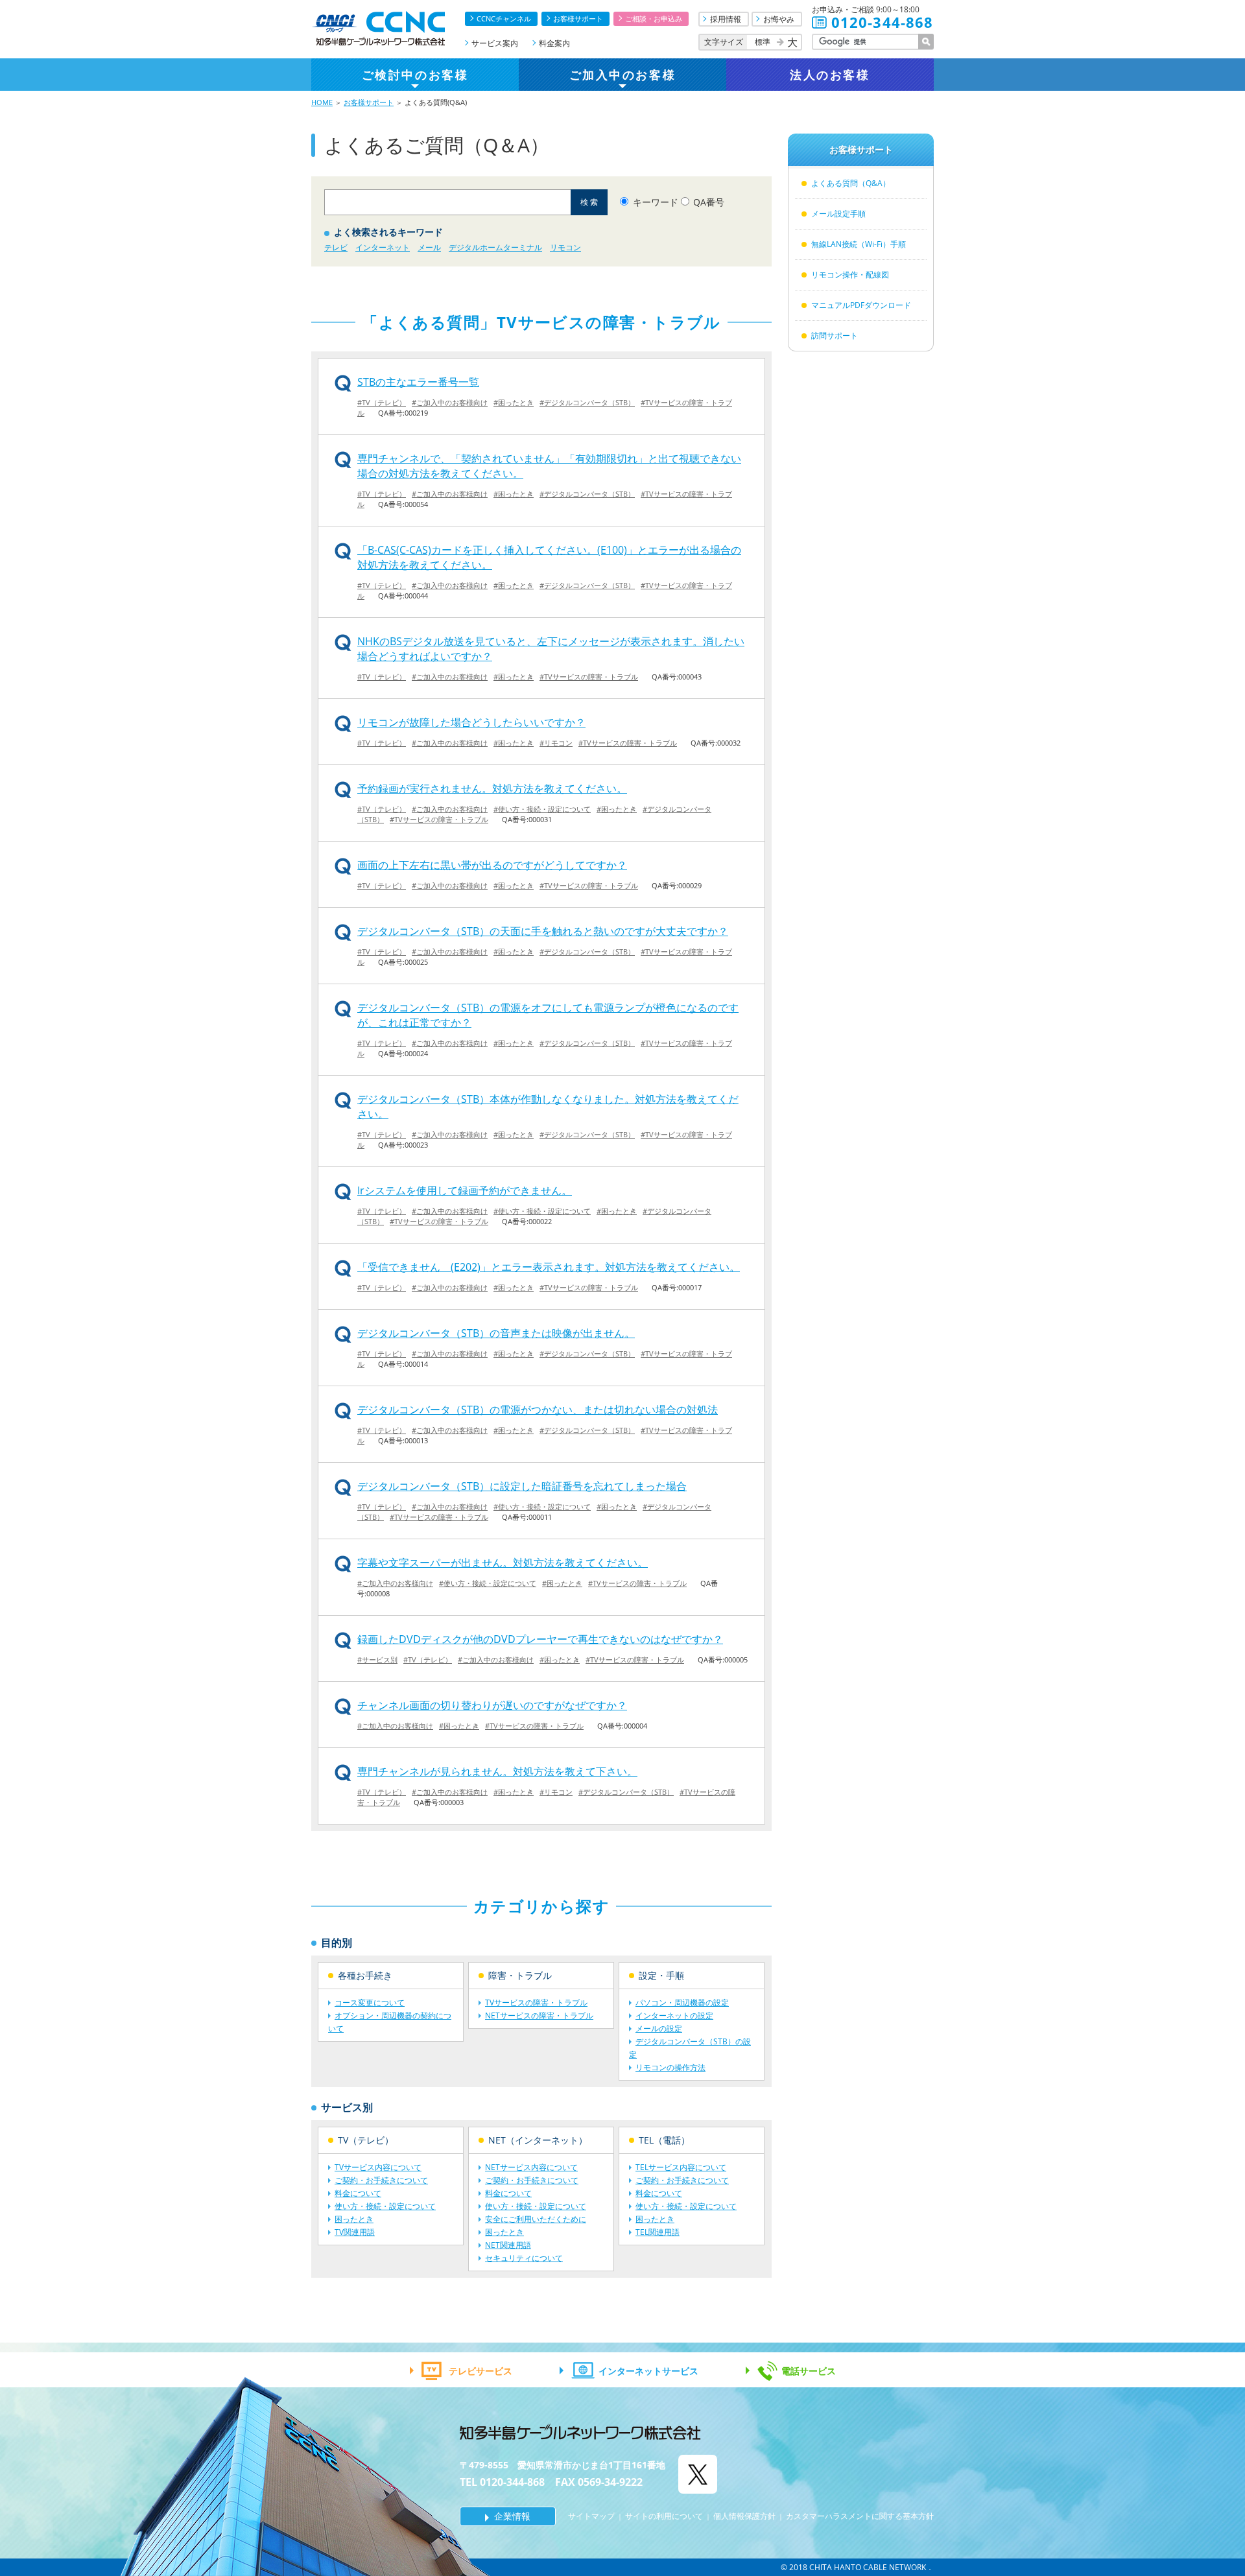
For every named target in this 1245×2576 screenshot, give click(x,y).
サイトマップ (591, 2516)
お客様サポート (578, 18)
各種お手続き (365, 1975)
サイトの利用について (664, 2516)
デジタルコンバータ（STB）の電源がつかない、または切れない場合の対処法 (538, 1410)
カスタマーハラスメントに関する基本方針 (860, 2516)
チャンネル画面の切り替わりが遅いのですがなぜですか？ (492, 1705)
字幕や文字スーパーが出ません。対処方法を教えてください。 (503, 1563)
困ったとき (354, 2219)
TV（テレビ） (366, 2140)
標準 (763, 42)
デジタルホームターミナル (495, 247)
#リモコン (556, 743)
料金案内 (554, 43)
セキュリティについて (524, 2258)
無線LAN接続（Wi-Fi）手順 (859, 244)
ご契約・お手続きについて (381, 2180)
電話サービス (809, 2371)
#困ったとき (514, 402)
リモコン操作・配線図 (850, 275)
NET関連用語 (508, 2245)
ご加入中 (622, 75)
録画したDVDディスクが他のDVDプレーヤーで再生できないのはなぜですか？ (540, 1639)
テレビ (336, 247)
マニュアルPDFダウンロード (861, 305)
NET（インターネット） (538, 2140)
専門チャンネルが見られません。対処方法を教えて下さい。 (497, 1771)
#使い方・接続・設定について (542, 809)
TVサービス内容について (378, 2167)
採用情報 (726, 19)
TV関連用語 (355, 2232)
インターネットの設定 (674, 2015)
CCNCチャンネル (504, 18)
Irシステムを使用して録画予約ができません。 (465, 1190)
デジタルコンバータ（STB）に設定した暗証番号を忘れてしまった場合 (522, 1486)
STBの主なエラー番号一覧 (418, 382)
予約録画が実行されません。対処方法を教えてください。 (492, 788)
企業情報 (512, 2516)
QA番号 (709, 202)
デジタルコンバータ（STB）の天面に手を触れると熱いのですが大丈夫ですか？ (543, 931)
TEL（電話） (664, 2140)
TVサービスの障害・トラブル (536, 2003)
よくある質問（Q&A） (851, 183)
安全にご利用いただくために (536, 2219)
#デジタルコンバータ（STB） (587, 402)
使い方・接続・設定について (385, 2206)
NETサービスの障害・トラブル (539, 2015)
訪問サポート (835, 336)
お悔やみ (779, 19)
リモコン (565, 247)
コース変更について (370, 2003)
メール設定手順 (838, 214)
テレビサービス (480, 2371)
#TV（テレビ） (382, 402)
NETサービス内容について (531, 2167)
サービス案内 (495, 43)
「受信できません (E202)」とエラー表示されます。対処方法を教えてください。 (549, 1267)
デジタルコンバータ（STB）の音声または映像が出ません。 (496, 1333)
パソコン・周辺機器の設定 (682, 2003)
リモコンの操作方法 (670, 2067)
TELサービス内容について (681, 2167)
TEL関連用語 (658, 2232)
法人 (830, 75)
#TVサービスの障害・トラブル (589, 677)
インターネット (383, 247)
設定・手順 (661, 1975)
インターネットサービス (648, 2371)
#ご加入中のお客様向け (450, 402)
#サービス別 (377, 1660)
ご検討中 (415, 75)
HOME (322, 102)
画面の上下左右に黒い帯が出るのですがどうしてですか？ (492, 865)
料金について (358, 2193)
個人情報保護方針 (744, 2516)
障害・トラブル (520, 1975)
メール (429, 247)
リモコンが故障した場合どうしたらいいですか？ (471, 722)
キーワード (656, 202)
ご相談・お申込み (654, 18)
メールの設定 (659, 2028)
